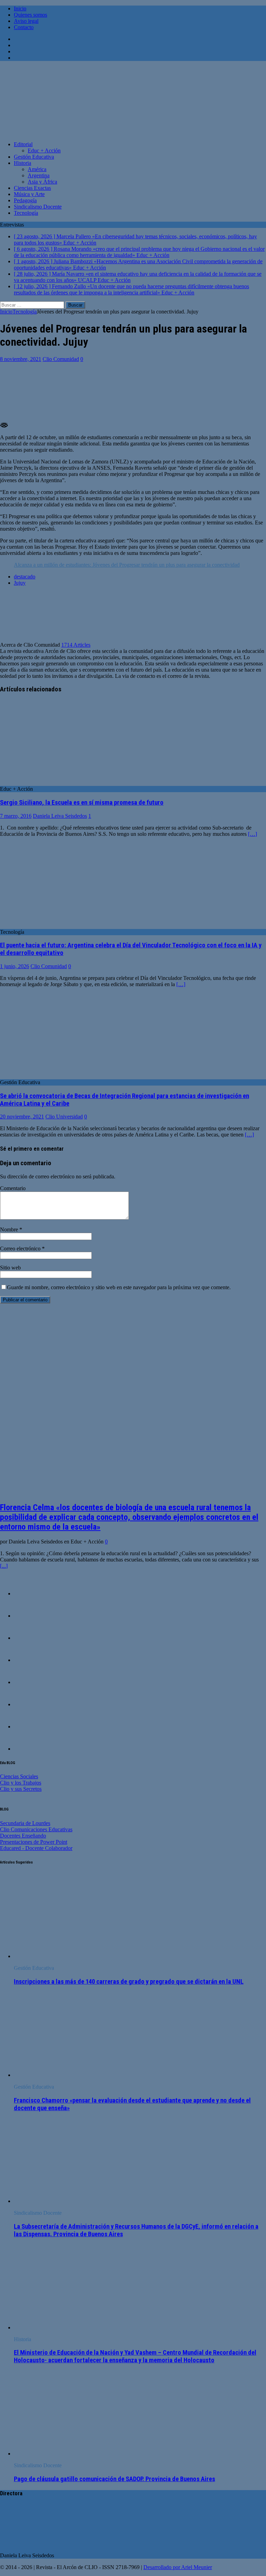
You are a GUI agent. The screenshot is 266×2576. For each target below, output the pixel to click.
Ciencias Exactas (32, 188)
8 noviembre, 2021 (21, 359)
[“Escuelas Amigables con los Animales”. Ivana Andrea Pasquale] (28, 1616)
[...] (4, 1566)
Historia (23, 163)
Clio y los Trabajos (21, 1783)
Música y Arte (29, 194)
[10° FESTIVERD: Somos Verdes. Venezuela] (28, 1727)
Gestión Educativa (34, 157)
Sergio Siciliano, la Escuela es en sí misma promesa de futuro (82, 803)
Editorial (23, 144)
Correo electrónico (21, 1249)
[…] (252, 834)
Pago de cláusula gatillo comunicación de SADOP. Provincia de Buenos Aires (114, 2479)
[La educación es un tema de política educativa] (28, 1638)
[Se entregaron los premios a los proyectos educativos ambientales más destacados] (28, 1660)
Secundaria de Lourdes (25, 1823)
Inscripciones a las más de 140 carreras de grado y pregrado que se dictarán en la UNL (129, 1982)
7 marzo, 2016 (16, 816)
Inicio (20, 8)
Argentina (39, 175)
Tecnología (26, 213)
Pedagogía (25, 200)
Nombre (10, 1229)
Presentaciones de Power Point (34, 1842)
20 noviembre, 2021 (22, 1117)
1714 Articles (76, 645)
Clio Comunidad (61, 359)
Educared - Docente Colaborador (36, 1848)
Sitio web (10, 1268)
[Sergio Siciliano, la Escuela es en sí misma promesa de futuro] (50, 783)
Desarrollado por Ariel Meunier (178, 2567)
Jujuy (20, 583)
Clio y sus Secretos (21, 1789)
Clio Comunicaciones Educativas (36, 1829)
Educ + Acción (44, 151)
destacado (25, 577)
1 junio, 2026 (15, 966)
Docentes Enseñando (23, 1836)
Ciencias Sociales (19, 1776)
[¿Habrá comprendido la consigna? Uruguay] (28, 1594)
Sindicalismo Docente (38, 207)
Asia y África (42, 182)
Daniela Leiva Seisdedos (60, 816)
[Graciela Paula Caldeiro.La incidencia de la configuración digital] (28, 1704)
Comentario (13, 1188)
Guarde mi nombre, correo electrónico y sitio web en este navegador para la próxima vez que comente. (119, 1287)
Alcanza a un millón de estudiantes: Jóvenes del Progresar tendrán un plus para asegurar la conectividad (127, 565)
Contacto (24, 27)
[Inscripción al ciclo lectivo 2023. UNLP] (28, 1682)
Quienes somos (30, 15)
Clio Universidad (64, 1117)
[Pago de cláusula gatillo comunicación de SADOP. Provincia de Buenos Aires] (70, 2454)
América (37, 169)
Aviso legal (26, 21)
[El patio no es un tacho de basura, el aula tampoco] (28, 1749)
